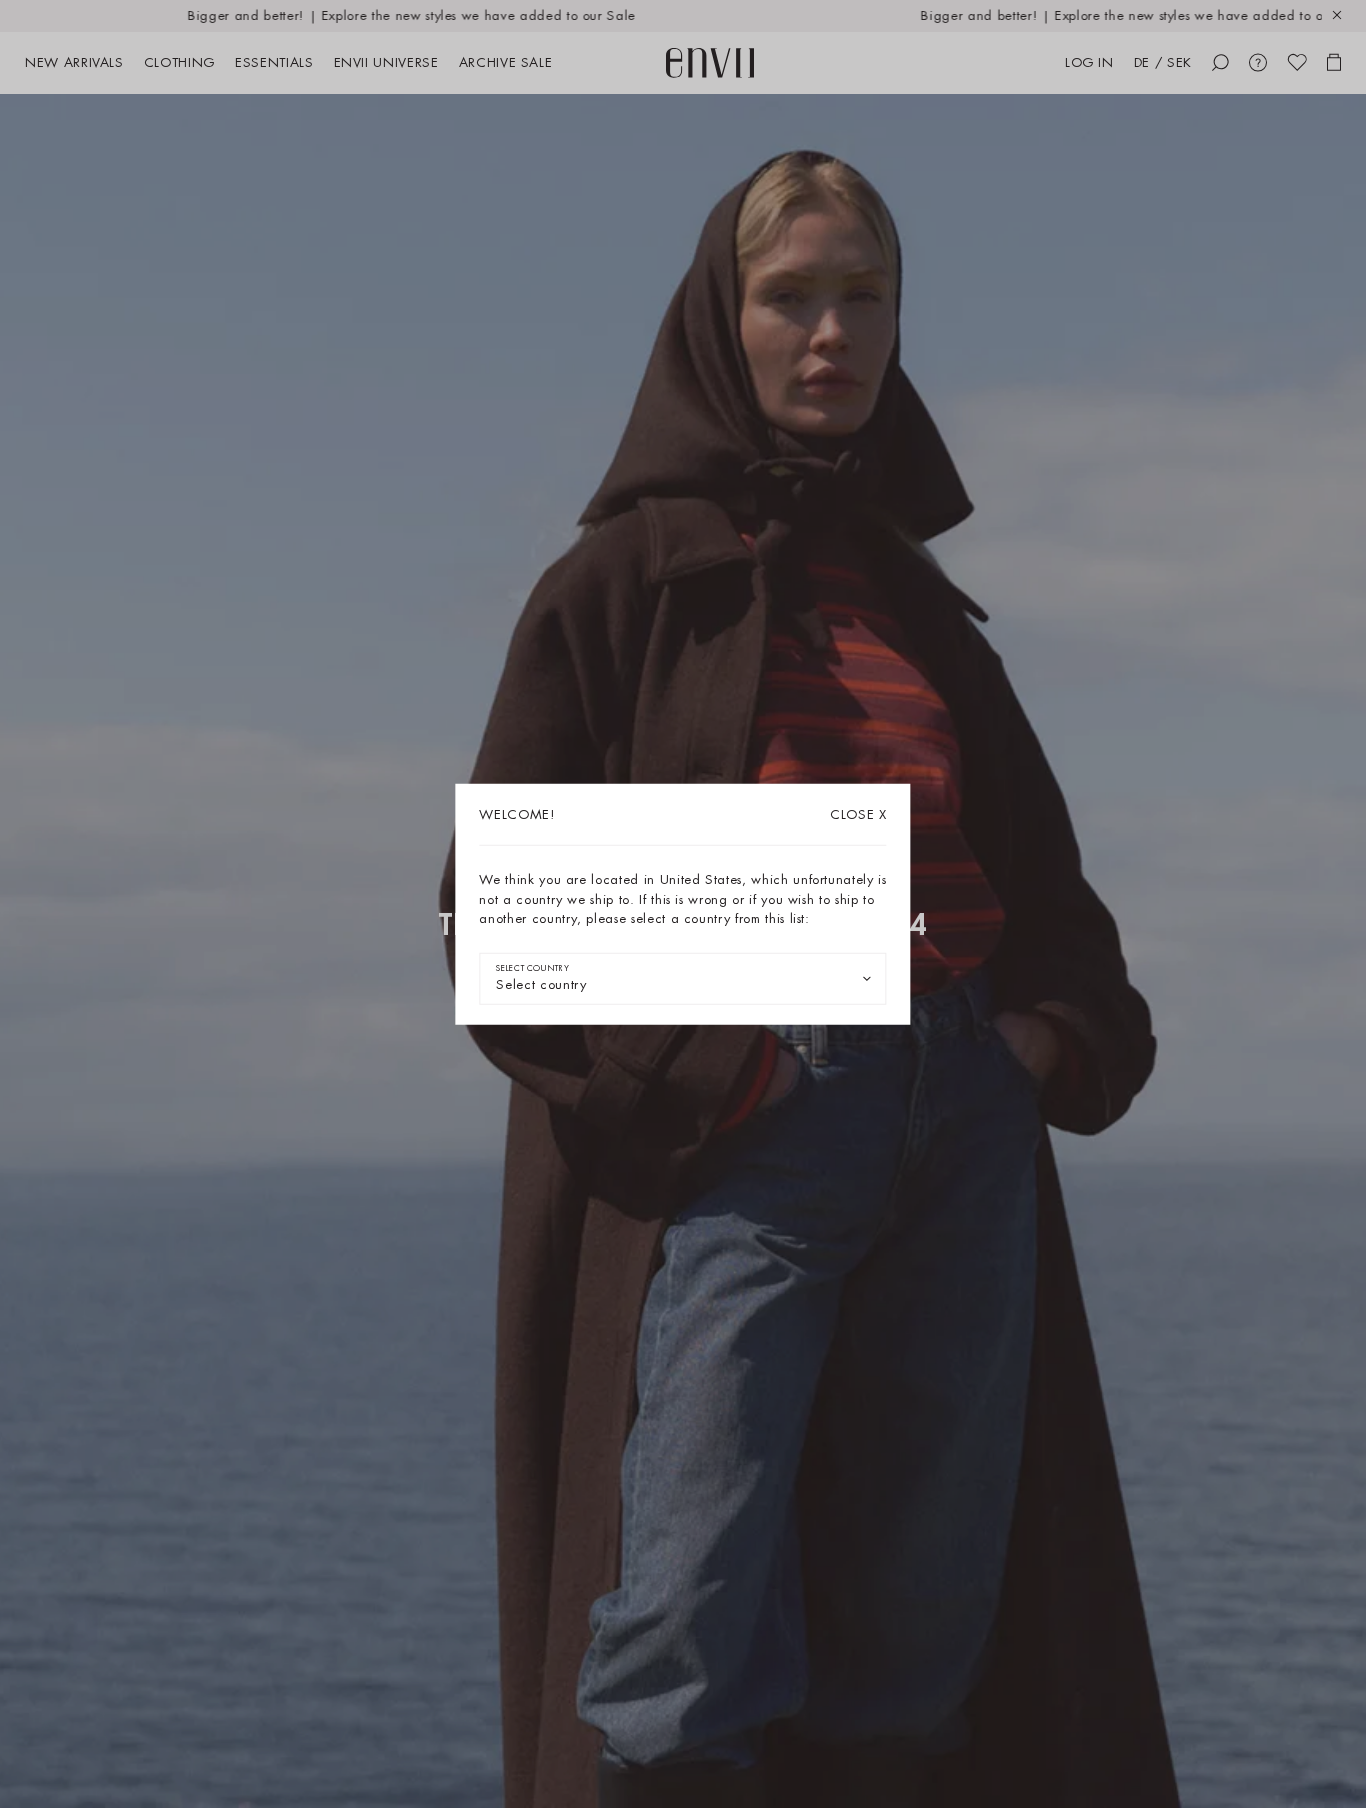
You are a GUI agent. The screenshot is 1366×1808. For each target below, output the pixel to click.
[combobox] (682, 978)
